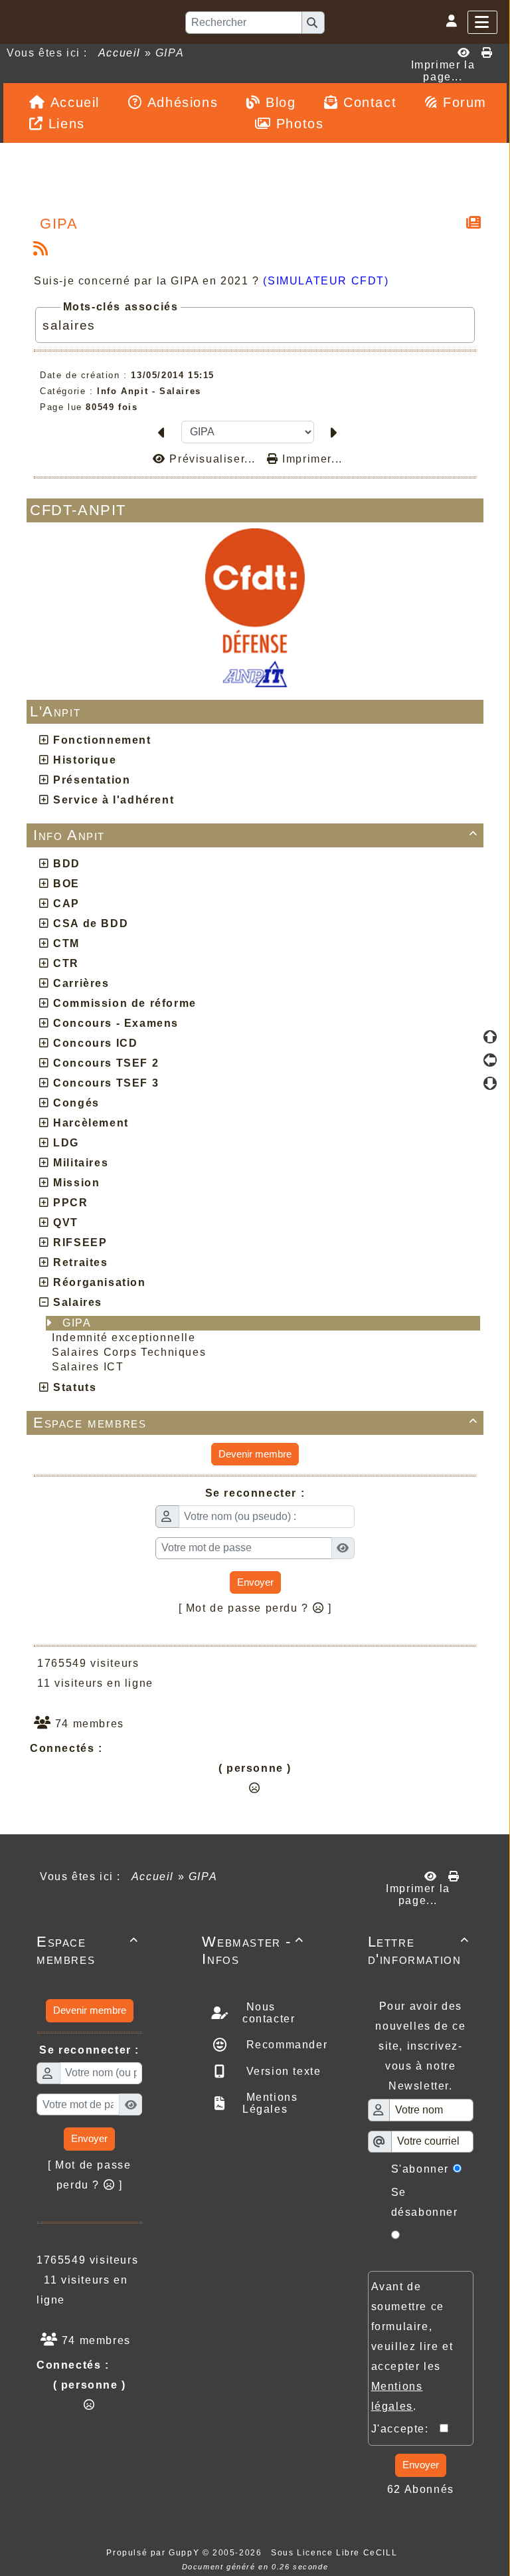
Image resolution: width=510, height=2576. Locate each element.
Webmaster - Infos (253, 1950)
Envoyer (255, 1582)
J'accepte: (406, 2429)
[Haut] (490, 1037)
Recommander (285, 2045)
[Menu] (482, 22)
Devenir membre (255, 1454)
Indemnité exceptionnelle (126, 1338)
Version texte (282, 2071)
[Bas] (490, 1083)
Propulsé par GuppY (154, 2553)
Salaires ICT (90, 1367)
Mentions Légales (270, 2103)
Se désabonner (425, 2202)
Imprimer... (311, 459)
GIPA (79, 1323)
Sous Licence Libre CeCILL (336, 2553)
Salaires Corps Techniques (131, 1352)
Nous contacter (269, 2013)
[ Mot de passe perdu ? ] (255, 1608)
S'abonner (420, 2169)
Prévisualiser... (212, 459)
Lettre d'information (419, 1950)
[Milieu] (490, 1060)
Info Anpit (256, 835)
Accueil (120, 53)
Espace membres (256, 1423)
